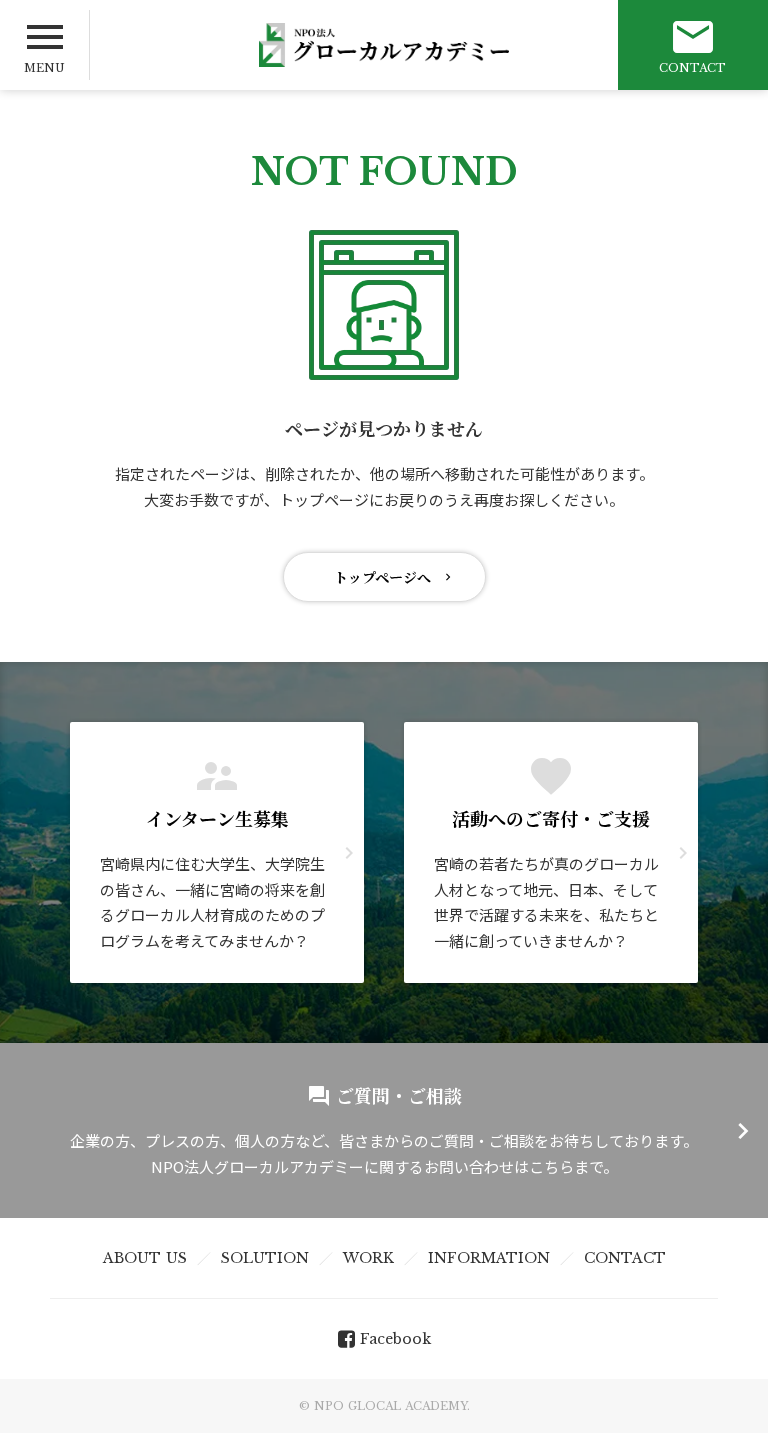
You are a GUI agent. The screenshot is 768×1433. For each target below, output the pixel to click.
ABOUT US (145, 1258)
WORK (368, 1258)
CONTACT (625, 1258)
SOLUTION (265, 1258)
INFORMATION (489, 1258)
